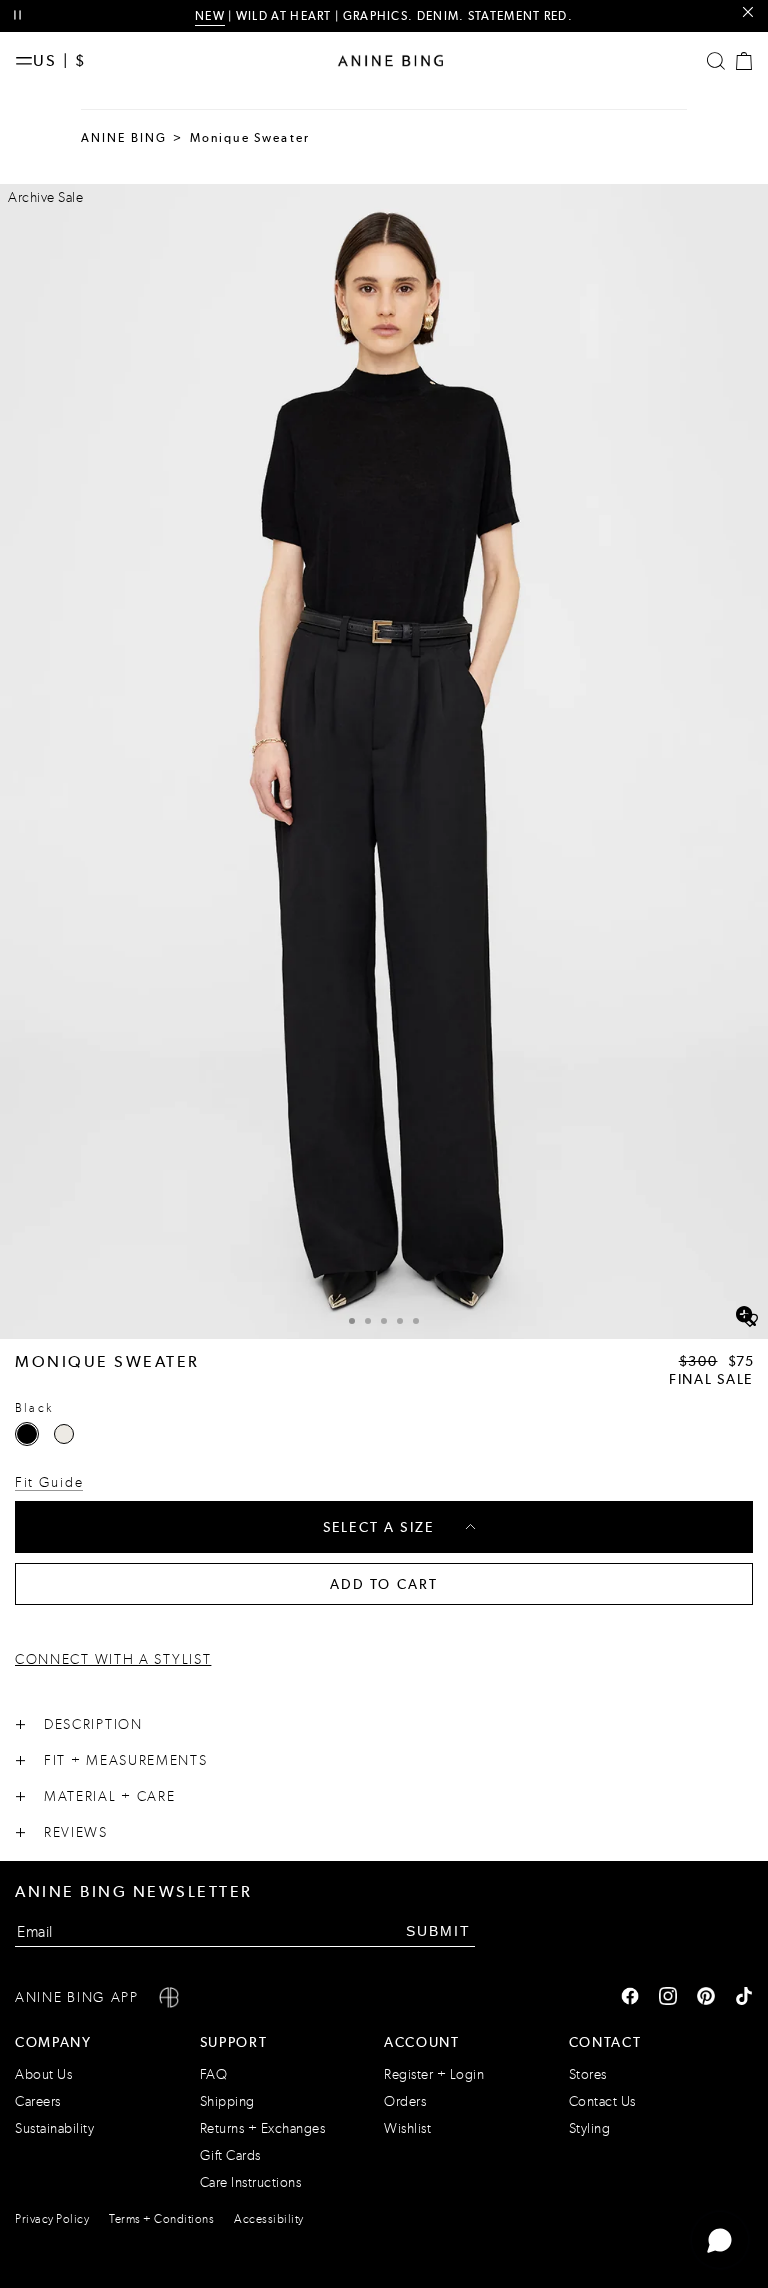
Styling (590, 2128)
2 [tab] (368, 1321)
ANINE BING (124, 138)
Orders (405, 2101)
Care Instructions (251, 2182)
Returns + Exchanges (263, 2128)
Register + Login (434, 2074)
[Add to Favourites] (750, 1321)
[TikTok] (744, 1998)
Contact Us (602, 2101)
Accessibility (269, 2219)
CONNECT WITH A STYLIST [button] (113, 1659)
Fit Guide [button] (49, 1482)
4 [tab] (400, 1321)
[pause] (17, 15)
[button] (384, 761)
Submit (438, 1931)
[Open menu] (24, 61)
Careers (38, 2101)
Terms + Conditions (161, 2219)
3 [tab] (384, 1321)
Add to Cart (384, 1584)
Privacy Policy (52, 2219)
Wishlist (407, 2128)
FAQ (214, 2074)
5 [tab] (416, 1321)
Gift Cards (230, 2155)
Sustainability (54, 2128)
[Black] (27, 1434)
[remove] (747, 12)
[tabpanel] (384, 761)
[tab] (352, 1318)
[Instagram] (668, 1998)
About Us (43, 2074)
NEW (210, 16)
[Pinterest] (706, 1998)
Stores (588, 2074)
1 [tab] (352, 1321)
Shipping (227, 2101)
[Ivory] (64, 1434)
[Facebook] (630, 1998)
